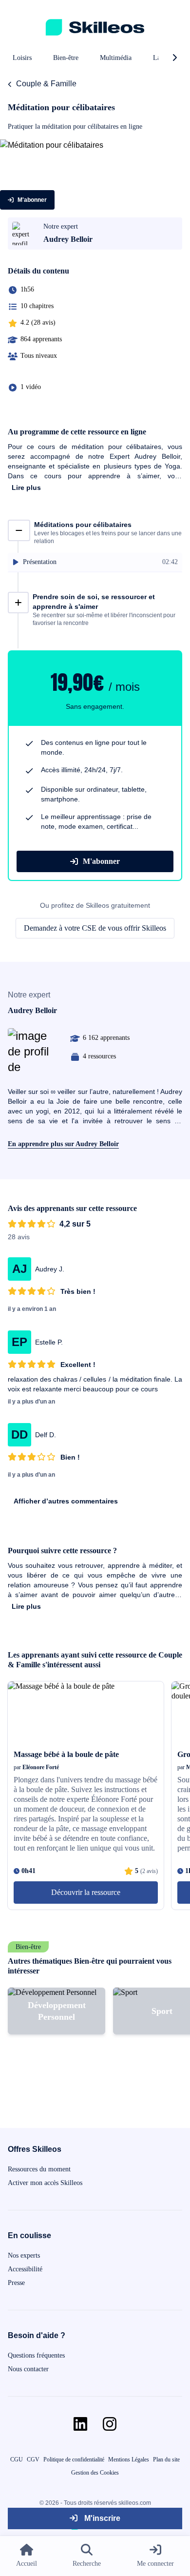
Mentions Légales (129, 2459)
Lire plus (26, 488)
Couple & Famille (46, 84)
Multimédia (116, 58)
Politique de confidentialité (74, 2459)
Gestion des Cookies (95, 2473)
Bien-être (66, 58)
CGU (17, 2459)
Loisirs (22, 58)
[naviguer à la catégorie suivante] (174, 58)
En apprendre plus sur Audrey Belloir (63, 1144)
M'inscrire (101, 2518)
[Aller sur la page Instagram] (110, 2424)
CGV (33, 2459)
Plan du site (166, 2459)
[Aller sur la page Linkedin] (80, 2424)
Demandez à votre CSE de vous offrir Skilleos (95, 928)
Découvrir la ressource (86, 1892)
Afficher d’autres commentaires (66, 1501)
